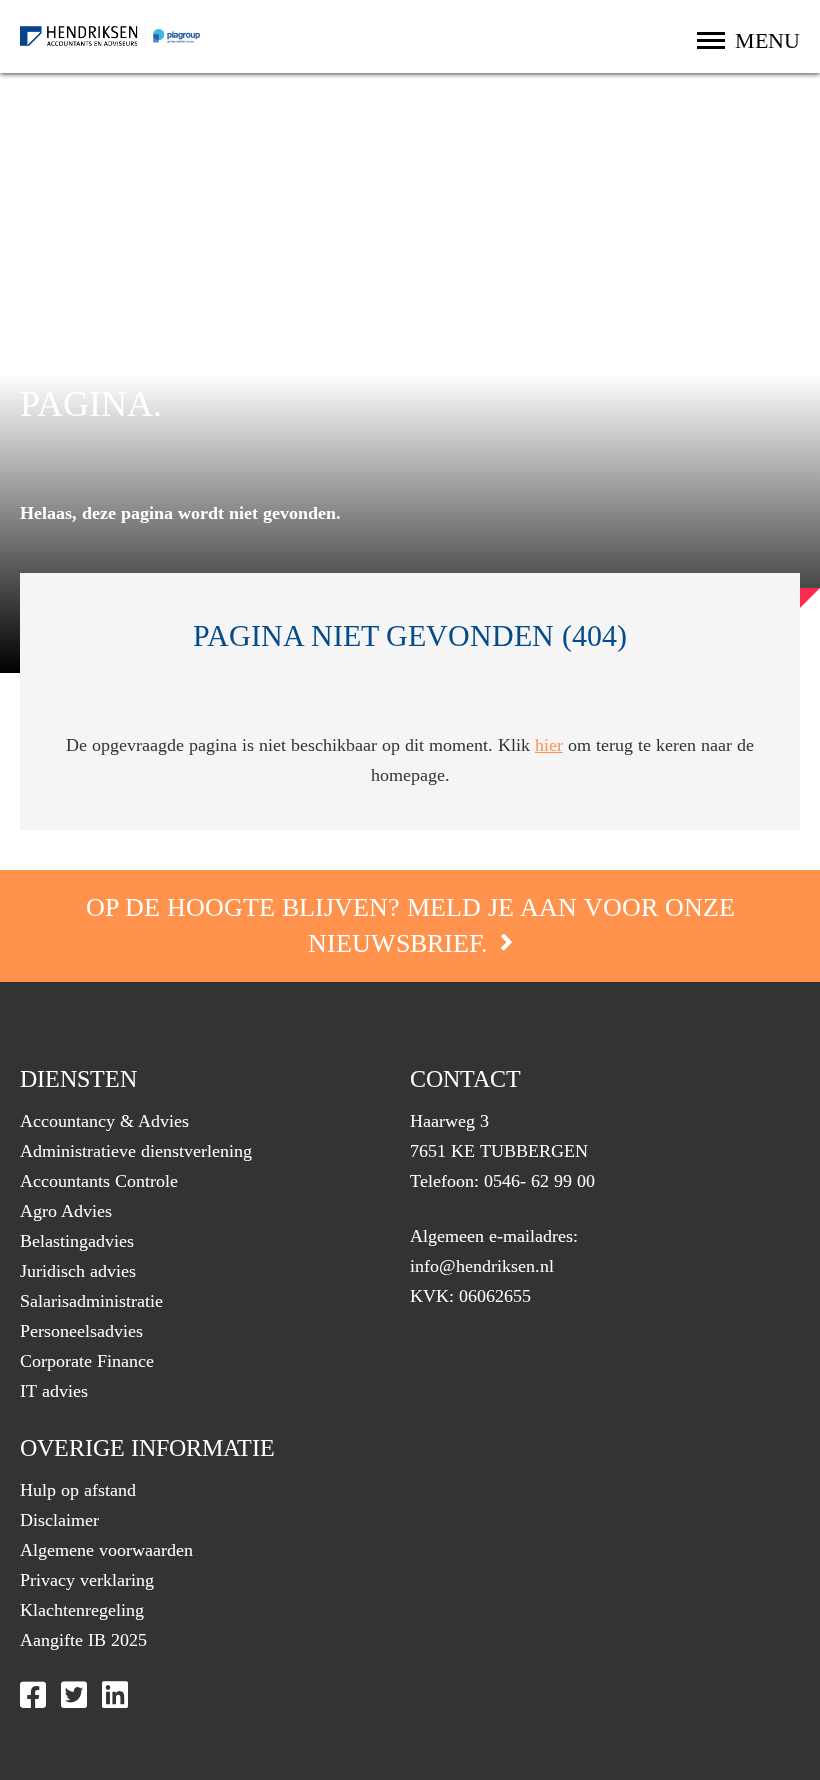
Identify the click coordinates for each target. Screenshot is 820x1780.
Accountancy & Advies (104, 1121)
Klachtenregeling (82, 1610)
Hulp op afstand (78, 1490)
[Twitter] (74, 1695)
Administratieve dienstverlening (136, 1151)
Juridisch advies (78, 1271)
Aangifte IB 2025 (83, 1640)
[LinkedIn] (115, 1695)
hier (549, 745)
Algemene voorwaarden (106, 1550)
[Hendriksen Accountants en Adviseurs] (110, 36)
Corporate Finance (87, 1361)
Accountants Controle (99, 1181)
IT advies (54, 1391)
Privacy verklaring (87, 1580)
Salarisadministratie (91, 1301)
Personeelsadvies (81, 1331)
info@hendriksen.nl (482, 1266)
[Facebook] (33, 1695)
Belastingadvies (77, 1241)
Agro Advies (66, 1211)
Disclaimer (59, 1520)
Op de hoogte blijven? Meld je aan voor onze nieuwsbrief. (410, 925)
